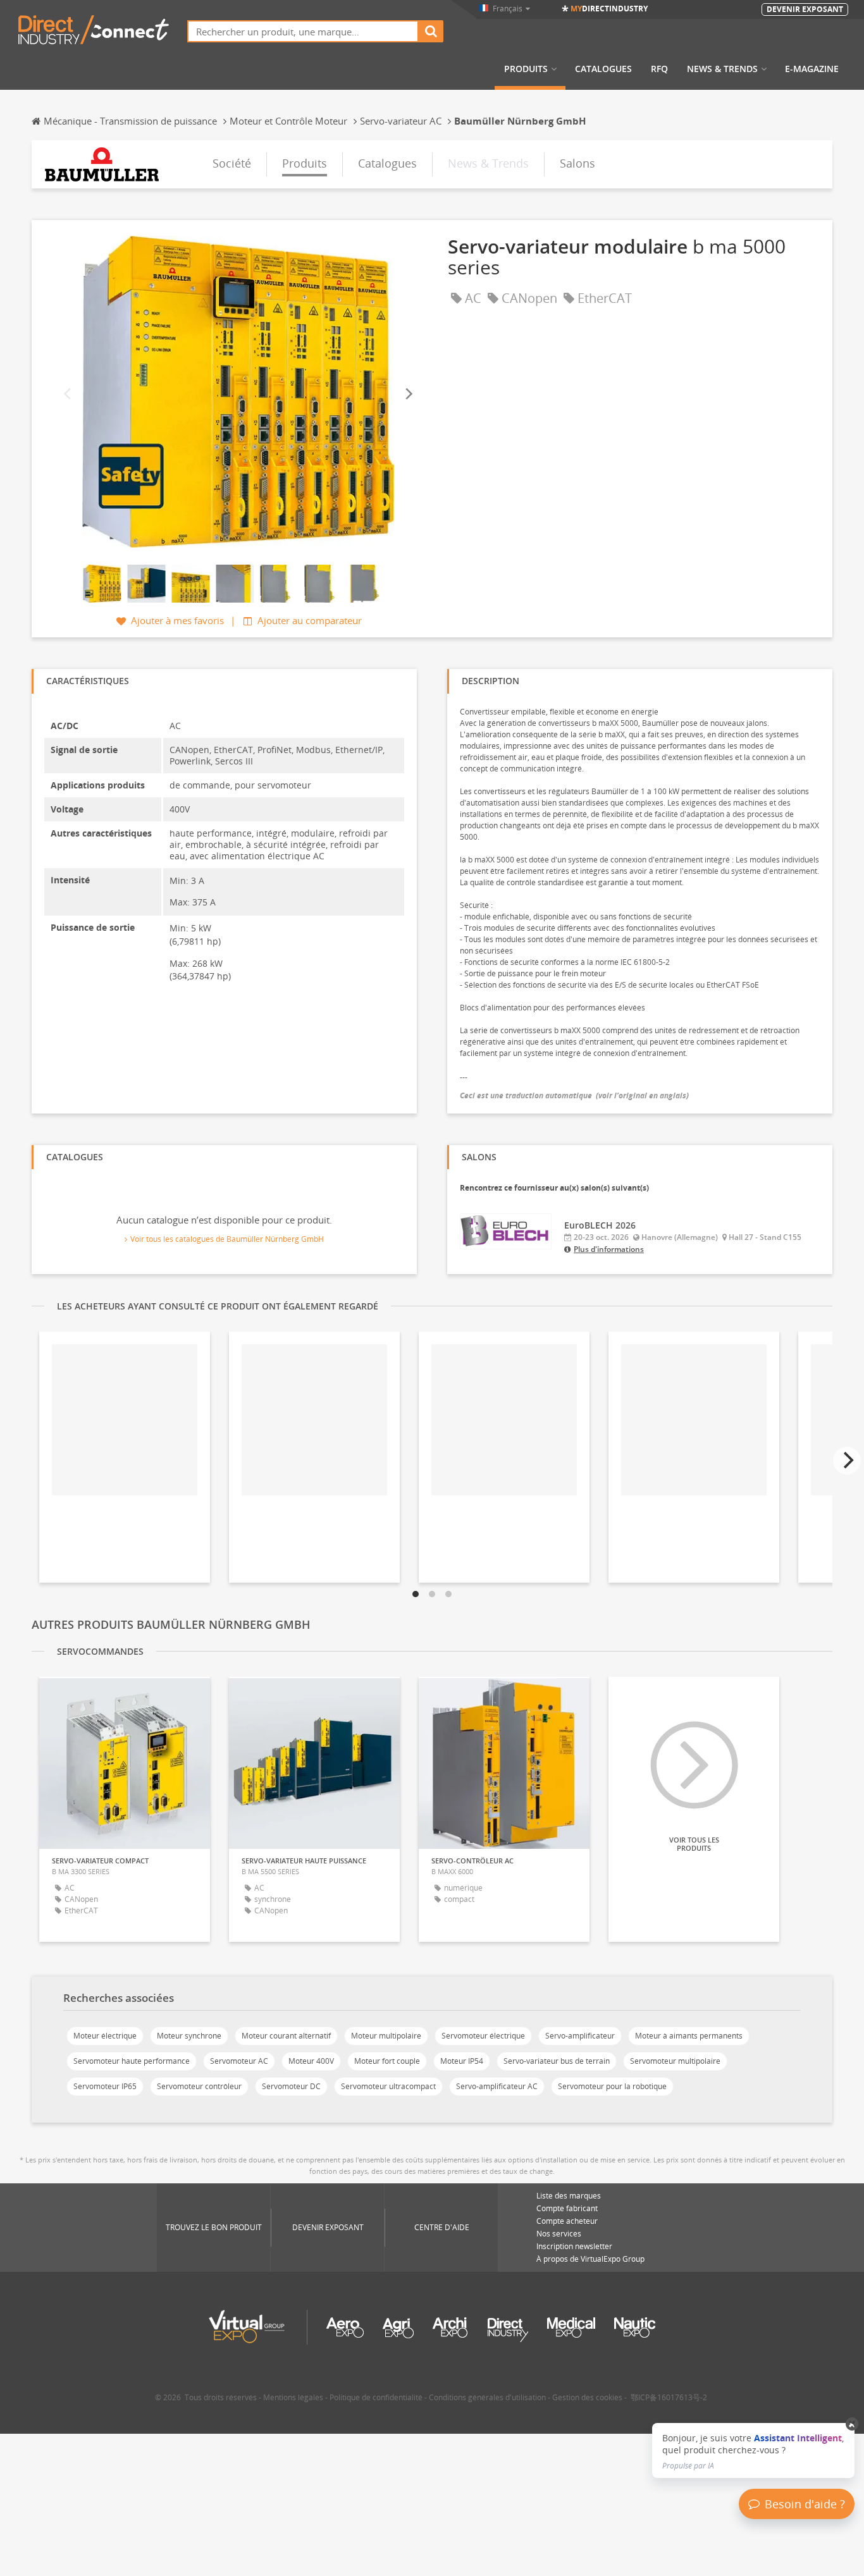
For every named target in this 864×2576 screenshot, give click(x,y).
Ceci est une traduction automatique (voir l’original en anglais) (574, 1095)
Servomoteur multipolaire (675, 2061)
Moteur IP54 (462, 2061)
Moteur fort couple (387, 2061)
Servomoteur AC (239, 2061)
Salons (577, 163)
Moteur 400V (311, 2061)
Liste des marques (569, 2196)
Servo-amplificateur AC (497, 2086)
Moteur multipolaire (386, 2036)
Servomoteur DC (291, 2086)
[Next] (408, 394)
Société (232, 163)
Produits (526, 69)
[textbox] (303, 31)
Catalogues (603, 69)
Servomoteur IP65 (105, 2086)
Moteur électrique (105, 2036)
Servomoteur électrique (483, 2036)
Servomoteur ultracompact (388, 2086)
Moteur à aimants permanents (689, 2036)
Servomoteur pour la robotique (612, 2086)
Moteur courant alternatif (286, 2036)
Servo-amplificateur (580, 2036)
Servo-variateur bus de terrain (557, 2061)
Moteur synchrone (189, 2036)
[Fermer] (852, 2424)
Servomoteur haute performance (132, 2061)
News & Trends (722, 69)
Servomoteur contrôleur (199, 2086)
